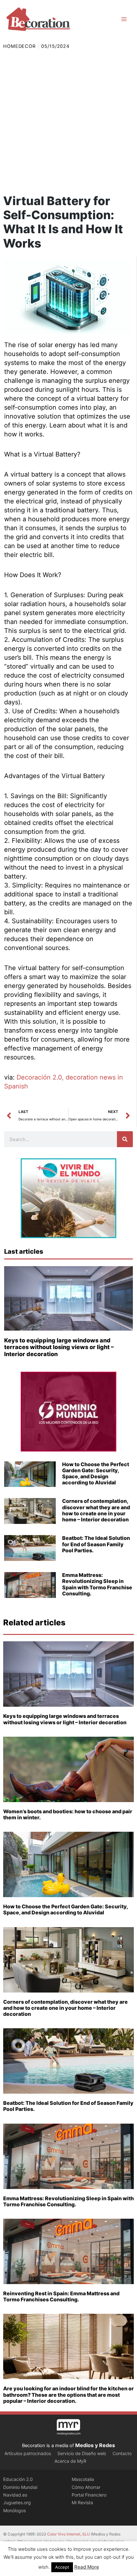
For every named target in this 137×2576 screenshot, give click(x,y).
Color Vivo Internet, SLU (68, 2534)
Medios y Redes (95, 2445)
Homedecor (19, 46)
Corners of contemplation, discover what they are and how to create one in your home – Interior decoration (96, 1510)
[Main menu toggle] (124, 19)
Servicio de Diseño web (82, 2453)
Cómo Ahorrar (86, 2487)
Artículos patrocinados (28, 2453)
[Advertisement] (68, 122)
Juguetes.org (17, 2502)
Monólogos (14, 2510)
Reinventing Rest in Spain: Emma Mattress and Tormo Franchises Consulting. (61, 2296)
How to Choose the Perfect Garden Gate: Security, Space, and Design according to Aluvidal (96, 1474)
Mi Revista (82, 2502)
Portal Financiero (89, 2495)
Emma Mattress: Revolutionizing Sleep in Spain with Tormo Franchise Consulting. (97, 1584)
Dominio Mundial (20, 2487)
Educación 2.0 (18, 2479)
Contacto (122, 2453)
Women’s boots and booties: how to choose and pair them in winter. (68, 1814)
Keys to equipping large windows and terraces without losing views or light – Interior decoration (59, 1347)
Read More (87, 2567)
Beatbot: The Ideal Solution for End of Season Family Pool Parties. (96, 1544)
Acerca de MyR (70, 2461)
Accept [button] (62, 2567)
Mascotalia (83, 2479)
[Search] (125, 1139)
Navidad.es (15, 2495)
